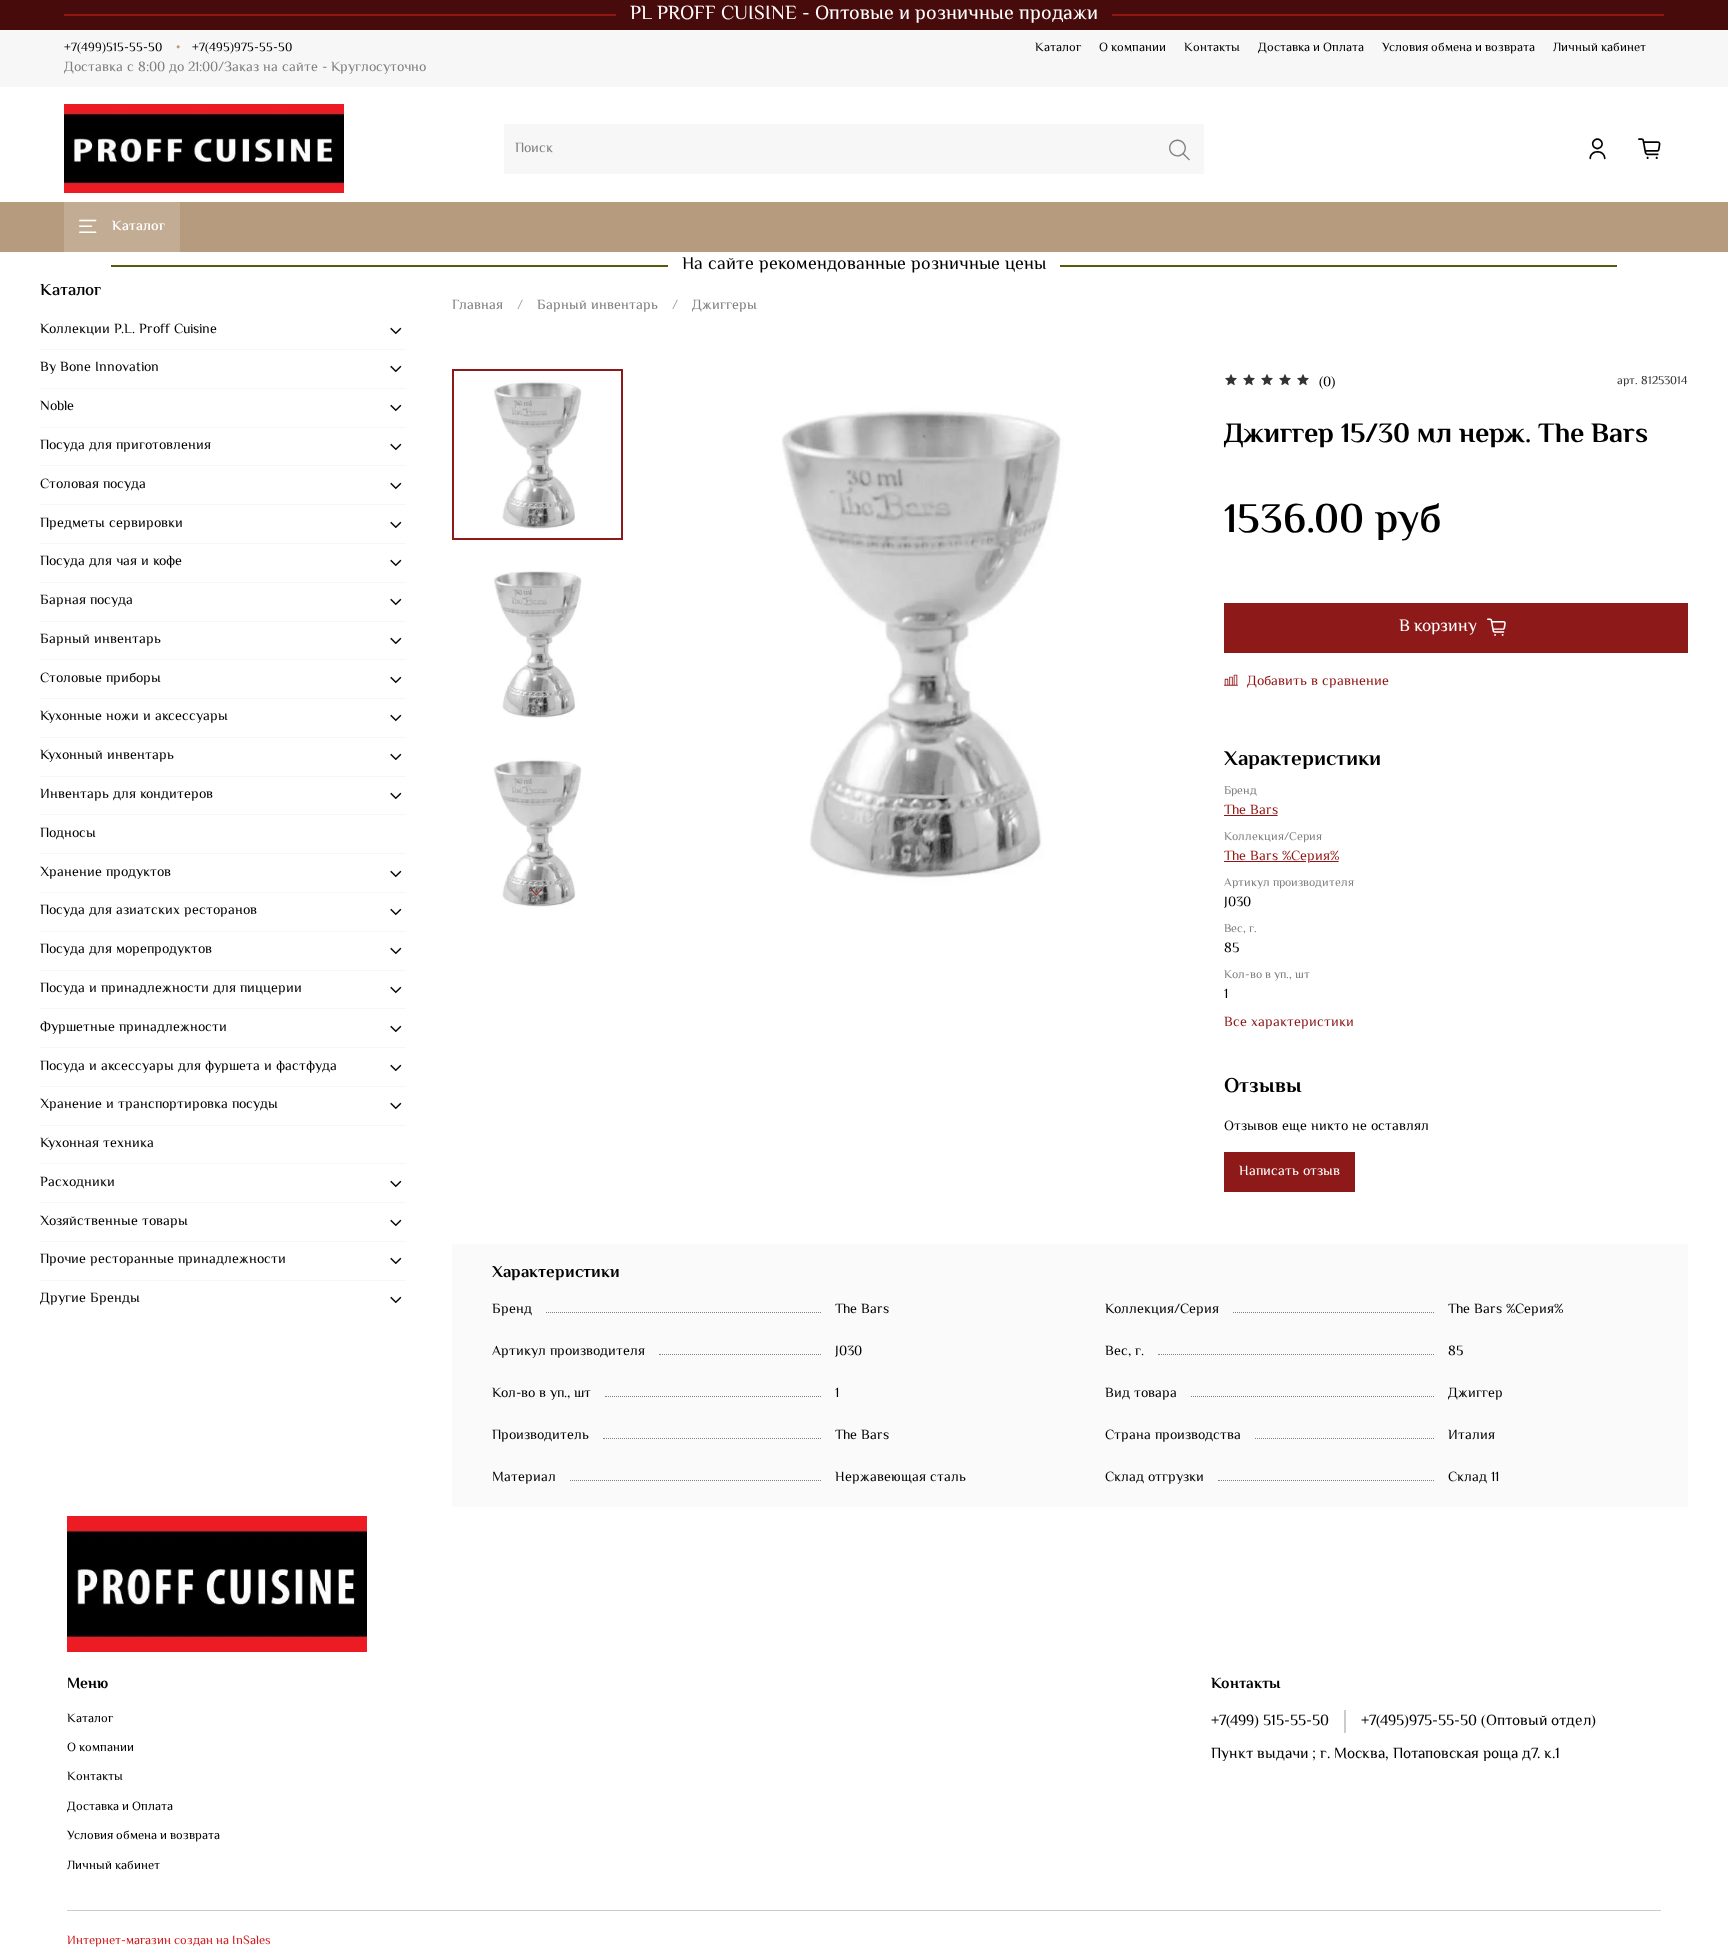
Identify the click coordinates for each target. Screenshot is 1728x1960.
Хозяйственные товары (114, 1222)
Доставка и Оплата (1311, 48)
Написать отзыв (1289, 1172)
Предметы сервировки (111, 524)
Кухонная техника (97, 1144)
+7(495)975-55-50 (242, 48)
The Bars (1251, 811)
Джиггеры (724, 306)
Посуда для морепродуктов (126, 950)
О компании (1132, 48)
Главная (477, 306)
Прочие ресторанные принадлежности (163, 1260)
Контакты (1212, 48)
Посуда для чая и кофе (111, 562)
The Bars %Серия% (1281, 857)
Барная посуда (86, 601)
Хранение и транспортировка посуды (159, 1105)
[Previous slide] (683, 642)
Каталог (1058, 48)
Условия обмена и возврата (1458, 48)
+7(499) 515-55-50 (1270, 1721)
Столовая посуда (93, 485)
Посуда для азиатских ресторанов (148, 911)
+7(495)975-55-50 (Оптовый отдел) (1478, 1721)
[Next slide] (537, 892)
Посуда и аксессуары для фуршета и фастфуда (188, 1067)
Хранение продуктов (105, 873)
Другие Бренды (90, 1299)
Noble (57, 407)
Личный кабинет (1599, 48)
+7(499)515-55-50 (113, 48)
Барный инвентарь (597, 306)
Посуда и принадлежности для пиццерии (171, 989)
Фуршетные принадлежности (133, 1028)
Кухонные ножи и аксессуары (134, 717)
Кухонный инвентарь (107, 756)
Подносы (68, 834)
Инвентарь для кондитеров (126, 795)
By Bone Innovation (99, 368)
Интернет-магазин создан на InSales (169, 1941)
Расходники (77, 1183)
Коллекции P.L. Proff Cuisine (128, 330)
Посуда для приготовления (125, 446)
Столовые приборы (100, 679)
